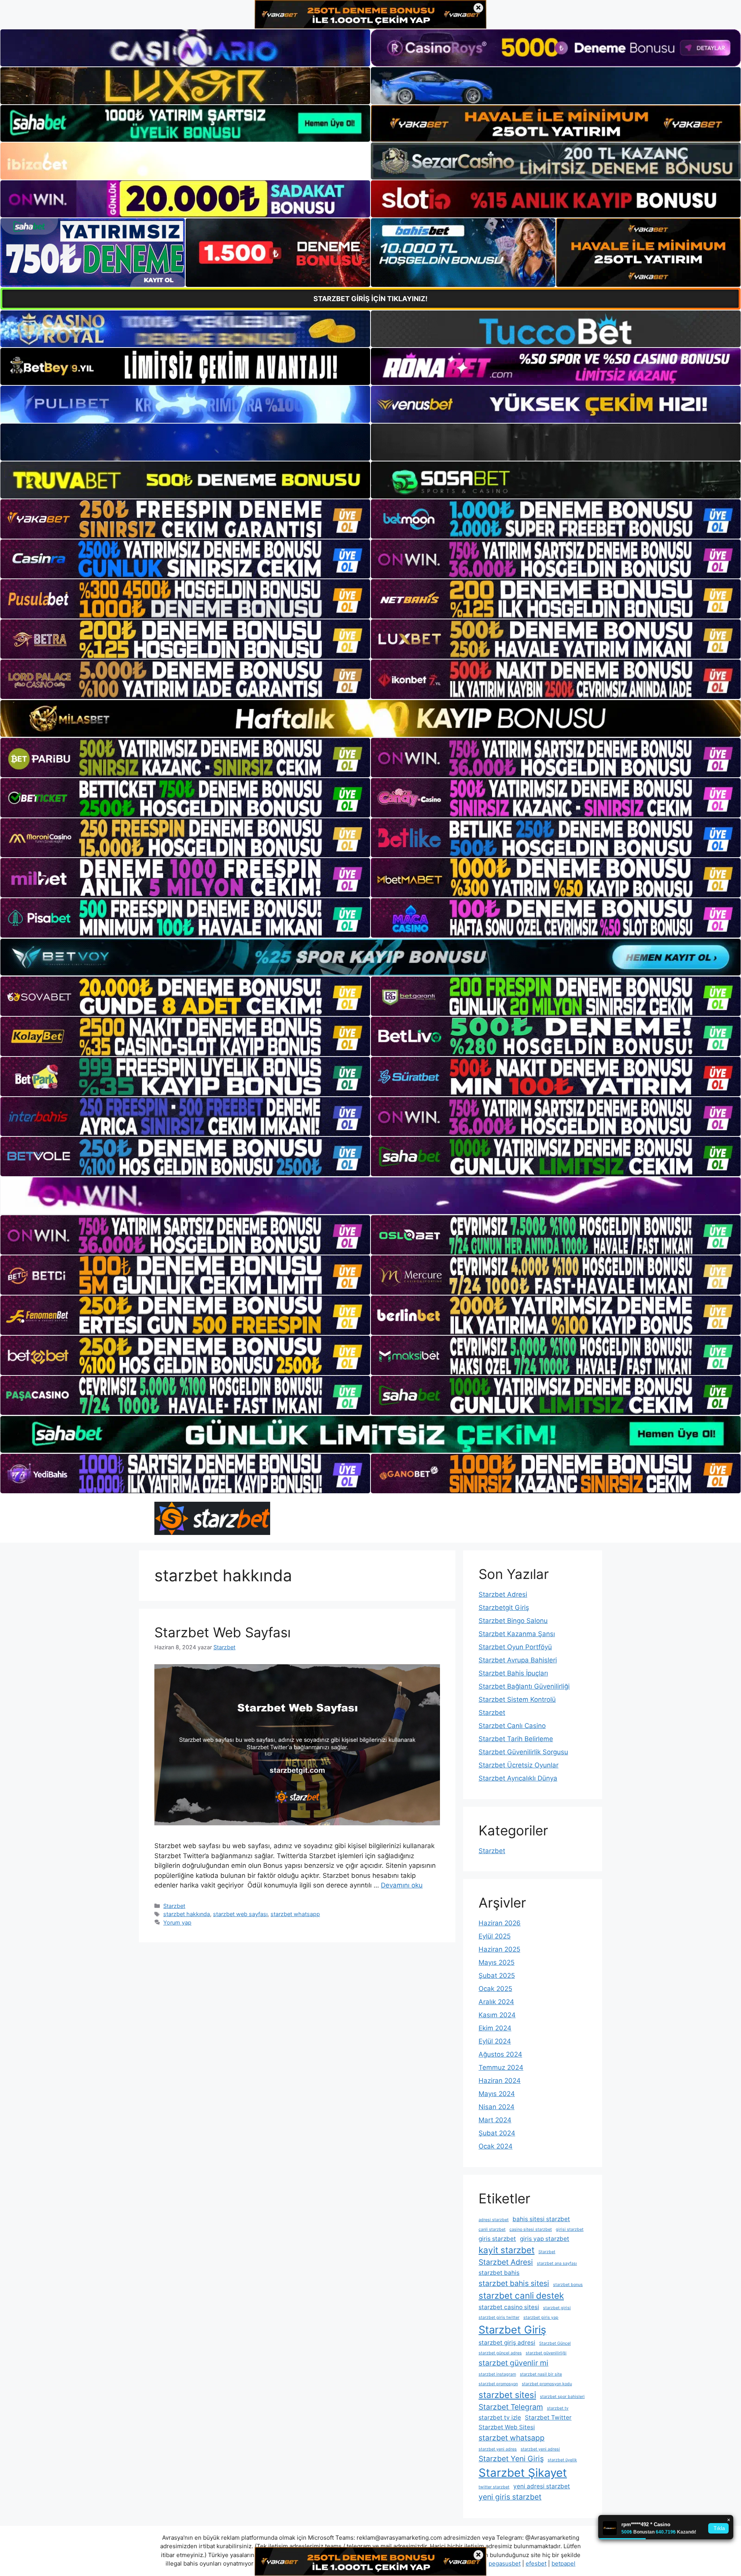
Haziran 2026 (500, 1923)
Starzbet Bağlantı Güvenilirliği (524, 1686)
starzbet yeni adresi (540, 2449)
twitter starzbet (494, 2487)
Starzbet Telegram (511, 2407)
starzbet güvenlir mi (513, 2363)
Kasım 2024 (497, 2015)
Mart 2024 (495, 2120)
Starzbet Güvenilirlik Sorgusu (523, 1752)
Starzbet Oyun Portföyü (515, 1647)
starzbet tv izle (500, 2417)
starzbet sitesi (507, 2395)
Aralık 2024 (496, 2002)
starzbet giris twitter (499, 2317)
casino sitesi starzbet (531, 2229)
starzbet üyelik (562, 2460)
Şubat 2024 (497, 2133)
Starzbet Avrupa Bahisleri (518, 1660)
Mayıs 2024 (497, 2094)
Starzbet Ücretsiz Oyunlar (519, 1765)
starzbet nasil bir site (541, 2374)
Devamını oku (402, 1885)
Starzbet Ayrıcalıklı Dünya (518, 1778)
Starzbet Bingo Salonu (513, 1621)
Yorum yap (177, 1922)
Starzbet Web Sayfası (222, 1632)
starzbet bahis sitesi (514, 2283)
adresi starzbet (494, 2220)
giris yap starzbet (545, 2239)
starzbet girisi (557, 2308)
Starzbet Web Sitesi (507, 2427)
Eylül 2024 (495, 2041)
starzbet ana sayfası (557, 2263)
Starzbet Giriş (512, 2330)
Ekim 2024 (495, 2028)
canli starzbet (492, 2229)
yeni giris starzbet (510, 2497)
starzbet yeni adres (498, 2449)
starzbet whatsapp (295, 1914)
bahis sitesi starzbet (541, 2219)
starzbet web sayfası (240, 1914)
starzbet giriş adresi (507, 2343)
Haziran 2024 (500, 2081)
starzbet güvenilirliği (546, 2353)
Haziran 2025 (499, 1949)
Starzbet (174, 1906)
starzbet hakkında (187, 1914)
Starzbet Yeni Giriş (511, 2459)
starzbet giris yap (541, 2317)
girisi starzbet (570, 2229)
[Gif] (370, 718)
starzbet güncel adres (500, 2353)
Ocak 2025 (495, 1989)
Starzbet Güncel (555, 2343)
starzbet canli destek (521, 2295)
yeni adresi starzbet (542, 2486)
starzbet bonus (568, 2285)
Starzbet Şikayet (523, 2473)
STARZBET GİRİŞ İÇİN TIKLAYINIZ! (370, 299)
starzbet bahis (499, 2273)
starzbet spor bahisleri (562, 2397)
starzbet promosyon (498, 2384)
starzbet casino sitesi (509, 2307)
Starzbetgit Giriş (504, 1608)
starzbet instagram (497, 2374)
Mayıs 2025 (497, 1962)
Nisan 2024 (497, 2107)
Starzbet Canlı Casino (512, 1726)
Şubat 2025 (497, 1976)
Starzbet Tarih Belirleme (516, 1739)
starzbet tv (558, 2408)
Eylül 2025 (495, 1936)
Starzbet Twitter (548, 2417)
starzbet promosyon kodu (547, 2384)
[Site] (185, 519)
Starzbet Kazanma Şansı (517, 1634)
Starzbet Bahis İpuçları (513, 1673)
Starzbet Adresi (503, 1594)
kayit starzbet (507, 2250)
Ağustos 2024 (500, 2054)
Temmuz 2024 (501, 2067)
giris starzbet (497, 2239)
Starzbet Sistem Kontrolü (517, 1699)
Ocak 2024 (496, 2146)
